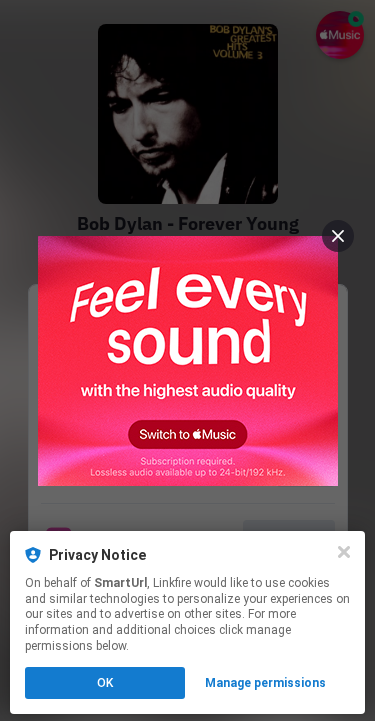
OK (105, 683)
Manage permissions (265, 683)
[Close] (344, 552)
